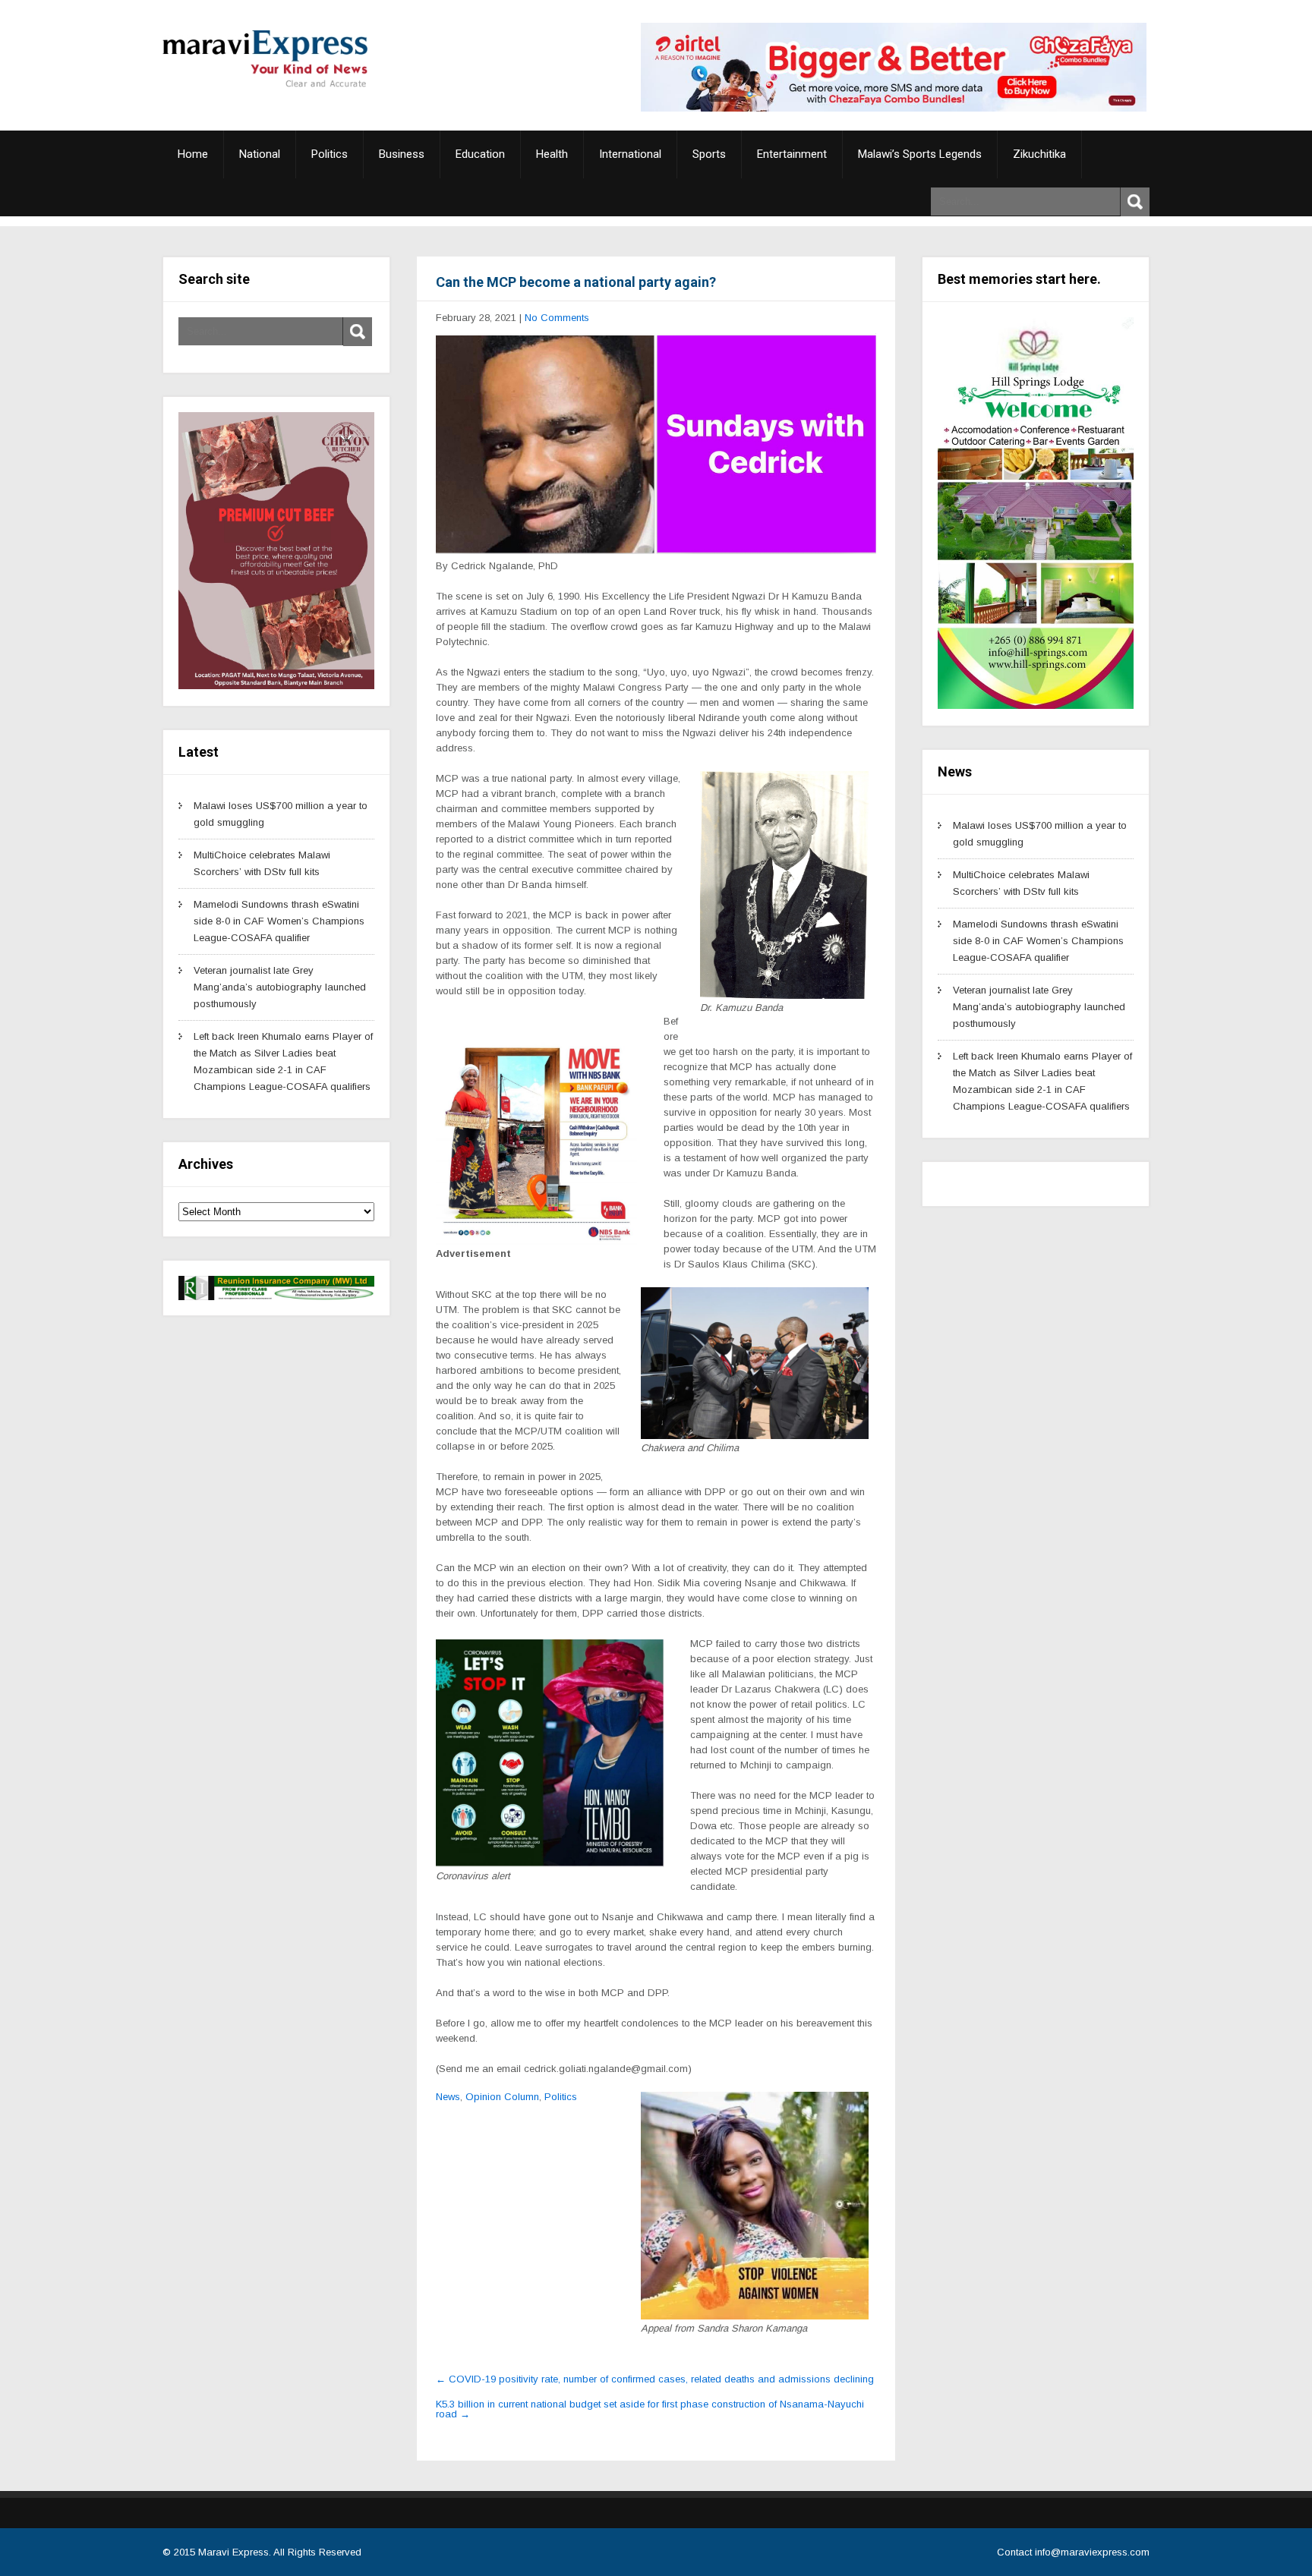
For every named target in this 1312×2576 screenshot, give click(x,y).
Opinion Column (502, 2097)
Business (402, 154)
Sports (709, 154)
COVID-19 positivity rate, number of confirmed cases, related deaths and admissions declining (655, 2379)
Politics (330, 154)
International (630, 154)
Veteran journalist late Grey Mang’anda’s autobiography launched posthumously (280, 987)
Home (193, 154)
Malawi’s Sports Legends (920, 154)
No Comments (557, 318)
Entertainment (792, 154)
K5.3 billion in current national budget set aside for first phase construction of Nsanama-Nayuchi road (650, 2409)
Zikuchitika (1039, 154)
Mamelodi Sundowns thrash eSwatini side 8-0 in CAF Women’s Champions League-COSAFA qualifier (279, 921)
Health (552, 154)
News (448, 2097)
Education (480, 154)
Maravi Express (233, 2552)
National (260, 154)
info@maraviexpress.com (1092, 2552)
